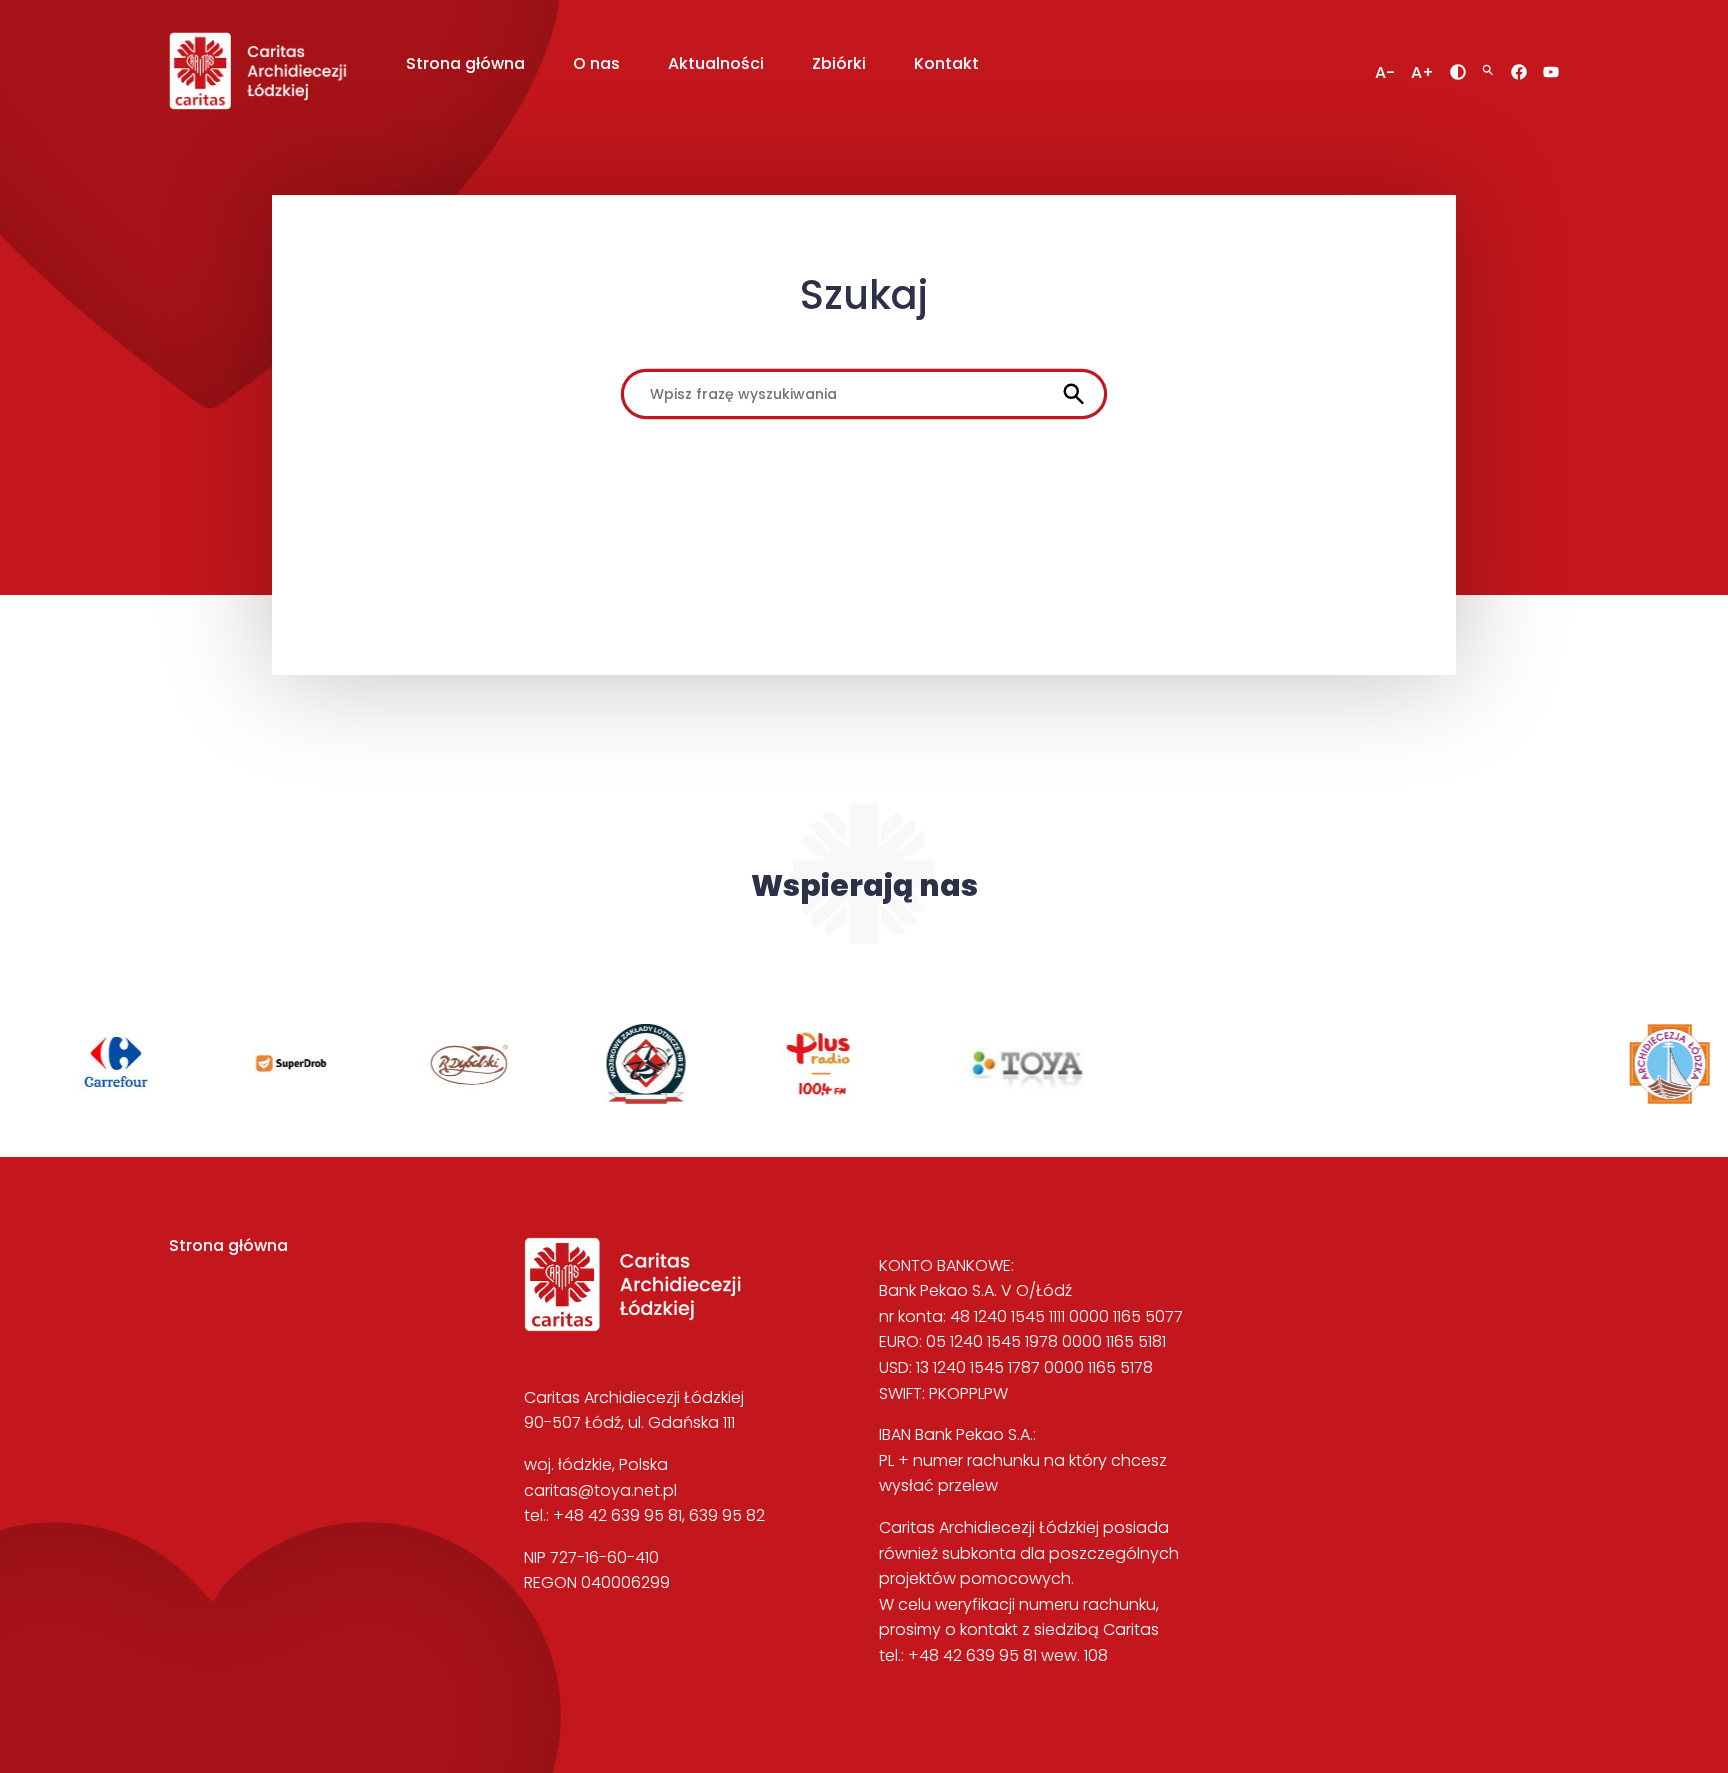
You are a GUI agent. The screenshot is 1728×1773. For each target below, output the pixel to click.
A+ (1422, 73)
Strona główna (465, 64)
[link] (109, 1098)
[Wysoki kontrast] (1458, 72)
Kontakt (946, 64)
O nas (596, 64)
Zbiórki (839, 64)
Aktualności (716, 64)
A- (1385, 73)
